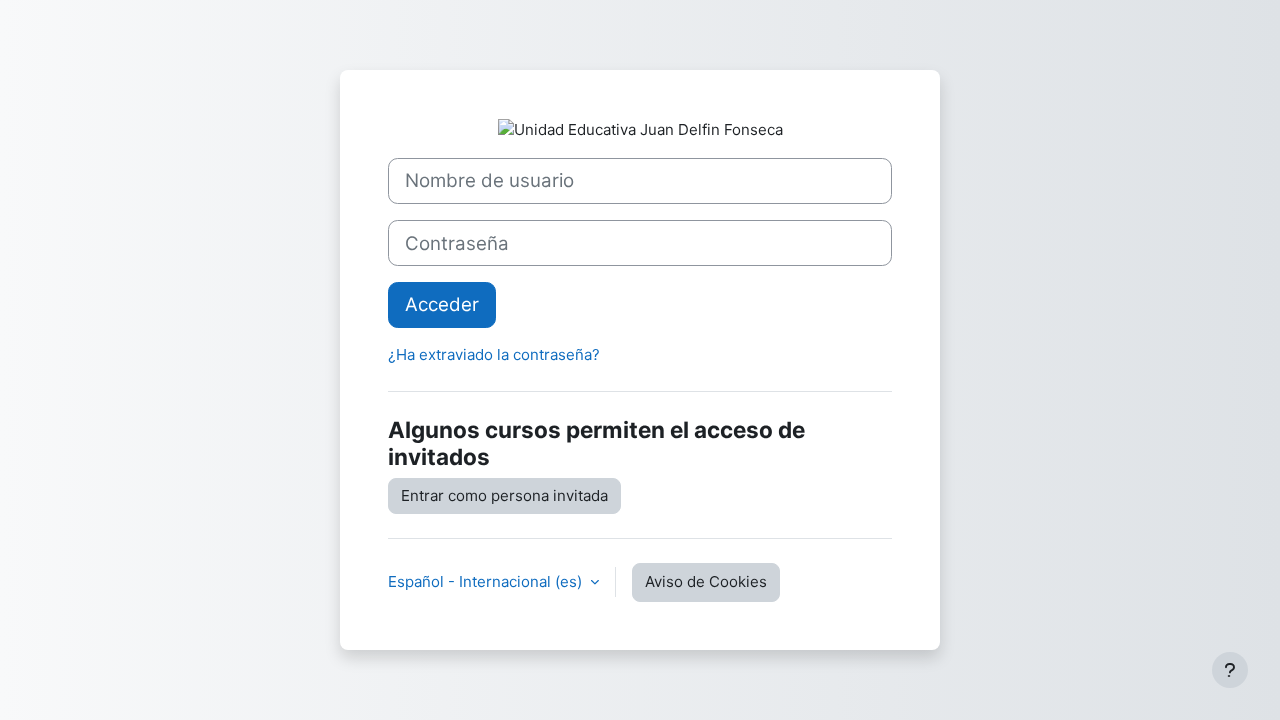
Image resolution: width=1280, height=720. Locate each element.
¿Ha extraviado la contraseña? (494, 354)
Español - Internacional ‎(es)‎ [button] (487, 581)
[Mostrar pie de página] (1230, 670)
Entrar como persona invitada (504, 495)
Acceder (442, 304)
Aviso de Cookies (706, 581)
